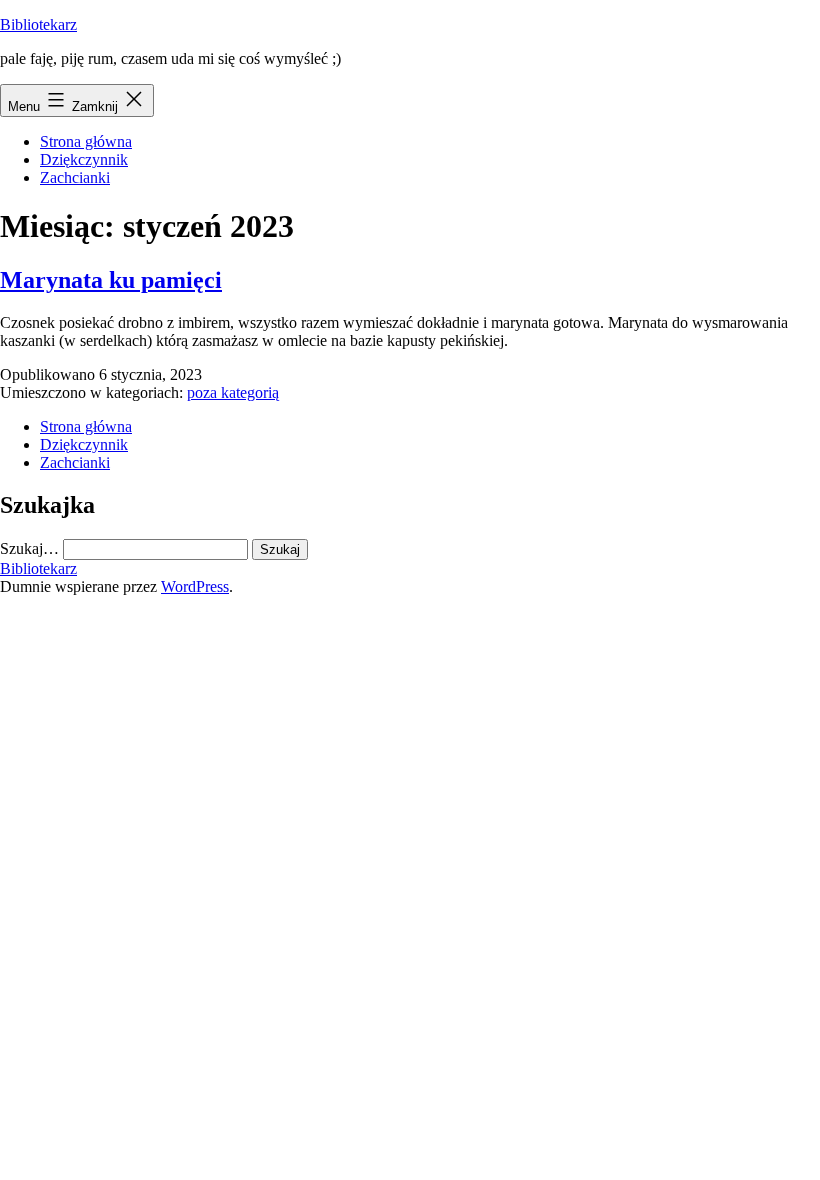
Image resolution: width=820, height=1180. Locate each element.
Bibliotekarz (38, 24)
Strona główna (86, 141)
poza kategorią (233, 392)
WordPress (195, 586)
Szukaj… (29, 548)
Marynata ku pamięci (111, 280)
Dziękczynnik (84, 159)
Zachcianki (75, 177)
